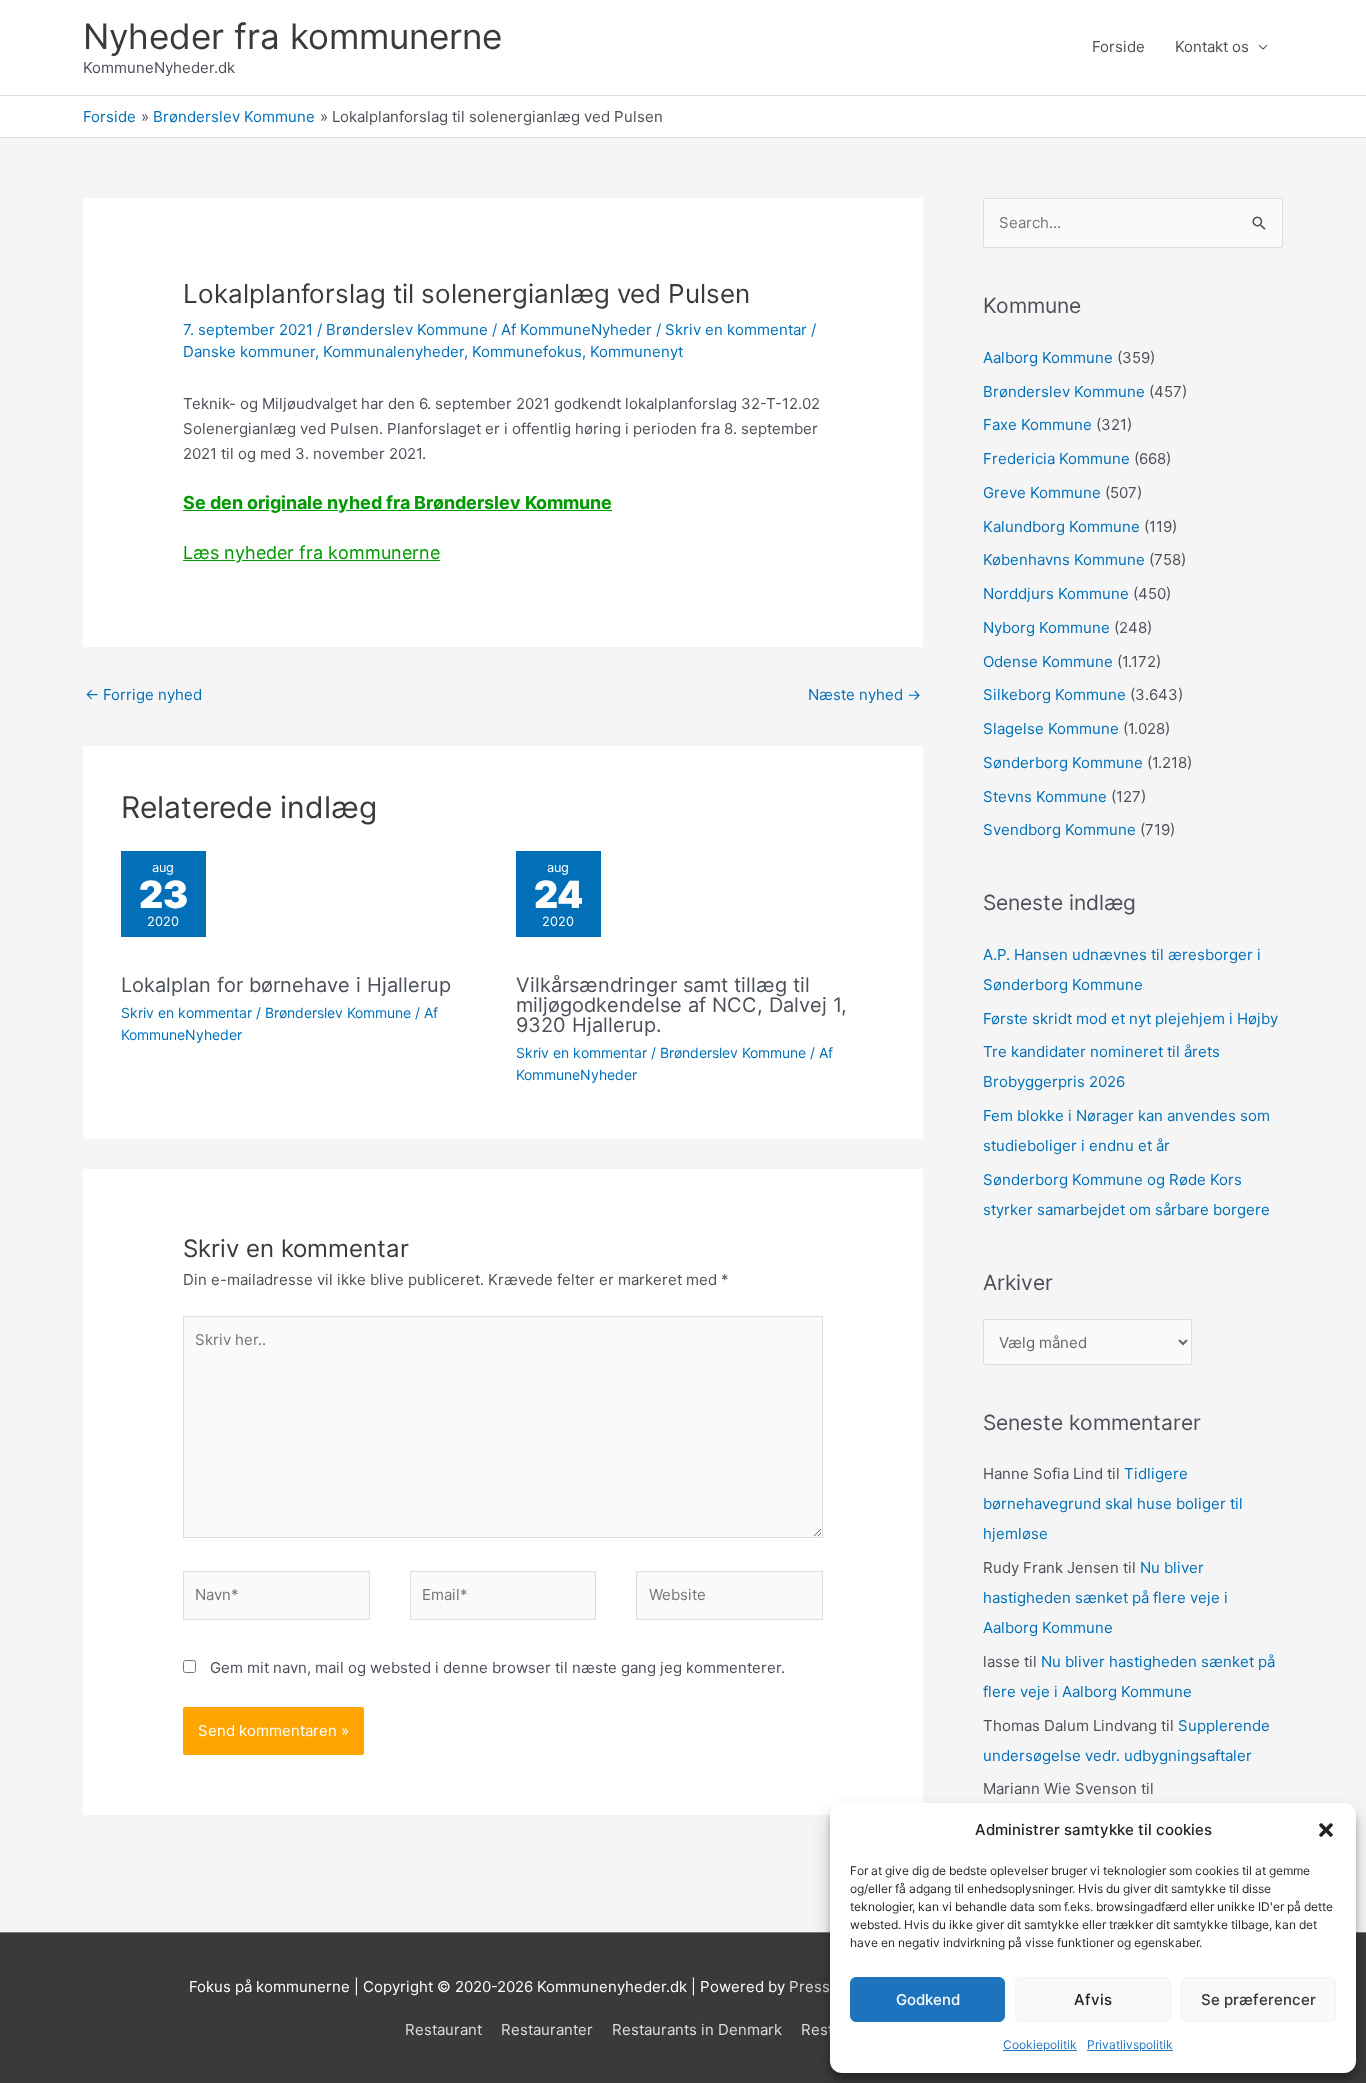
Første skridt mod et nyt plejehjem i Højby (1130, 1018)
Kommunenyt (636, 351)
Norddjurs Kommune (1056, 593)
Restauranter (547, 2029)
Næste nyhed (864, 694)
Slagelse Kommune (1051, 728)
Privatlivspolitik (1130, 2044)
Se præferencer (1258, 1999)
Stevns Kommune (1045, 796)
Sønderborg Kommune (1063, 762)
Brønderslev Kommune (407, 329)
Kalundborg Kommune (1061, 526)
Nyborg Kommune (1046, 627)
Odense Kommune (1048, 661)
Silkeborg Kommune (1054, 694)
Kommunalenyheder (393, 351)
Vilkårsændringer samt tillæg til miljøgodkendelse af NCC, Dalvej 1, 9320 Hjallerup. (681, 1005)
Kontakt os (1212, 46)
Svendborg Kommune (1059, 829)
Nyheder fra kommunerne (292, 36)
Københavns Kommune (1064, 559)
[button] (1326, 1830)
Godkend (928, 1999)
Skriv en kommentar (736, 329)
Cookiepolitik (1040, 2044)
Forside (1118, 46)
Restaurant (443, 2029)
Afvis (1093, 1999)
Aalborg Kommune (1048, 357)
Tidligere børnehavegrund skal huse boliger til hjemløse (1113, 1503)
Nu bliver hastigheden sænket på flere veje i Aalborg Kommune (1105, 1597)
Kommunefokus (527, 351)
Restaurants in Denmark (697, 2029)
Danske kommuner (249, 351)
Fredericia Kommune (1056, 458)
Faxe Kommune (1037, 424)
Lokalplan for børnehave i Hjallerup (286, 985)
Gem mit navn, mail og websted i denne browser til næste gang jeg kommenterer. (497, 1667)
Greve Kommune (1042, 492)
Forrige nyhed (143, 694)
